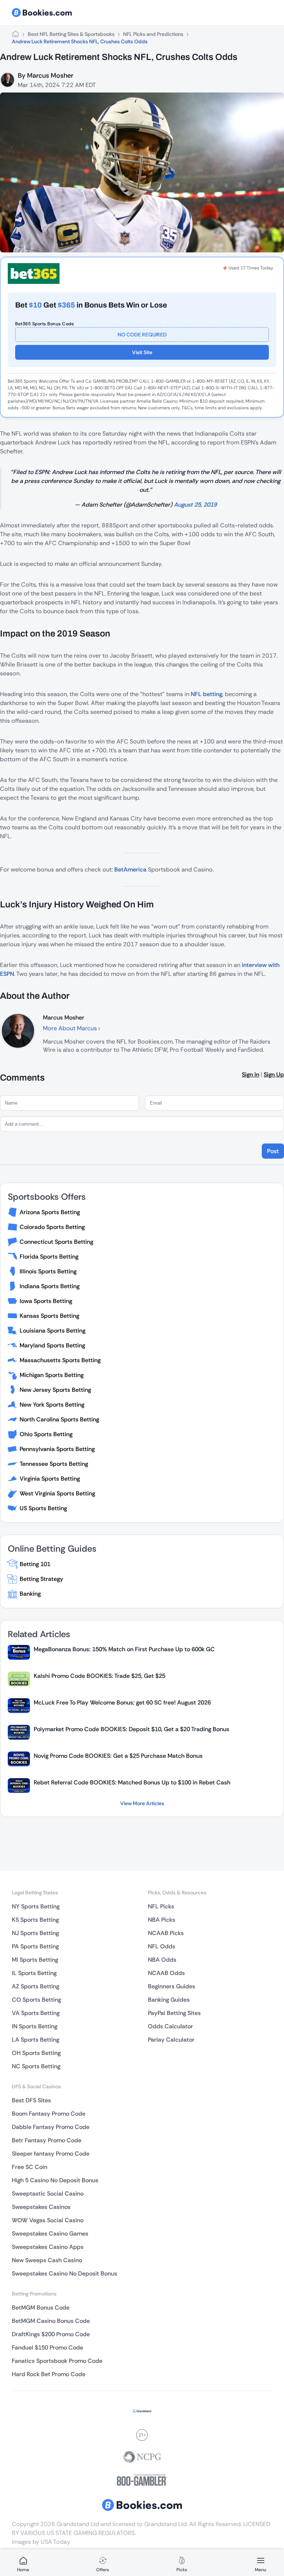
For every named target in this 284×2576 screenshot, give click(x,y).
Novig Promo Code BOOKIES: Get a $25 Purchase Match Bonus (118, 1756)
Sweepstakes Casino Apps (48, 2247)
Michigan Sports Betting (52, 1375)
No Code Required (142, 335)
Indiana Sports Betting (50, 1286)
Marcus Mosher (50, 75)
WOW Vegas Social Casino (48, 2220)
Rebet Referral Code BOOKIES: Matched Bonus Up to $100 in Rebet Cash (132, 1782)
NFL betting (207, 694)
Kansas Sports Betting (49, 1316)
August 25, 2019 (195, 505)
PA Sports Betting (35, 1946)
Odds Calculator (170, 2026)
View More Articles (142, 1803)
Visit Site (142, 352)
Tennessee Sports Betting (54, 1464)
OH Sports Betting (36, 2053)
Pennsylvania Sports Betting (57, 1449)
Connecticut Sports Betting (56, 1242)
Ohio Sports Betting (46, 1434)
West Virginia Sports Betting (57, 1493)
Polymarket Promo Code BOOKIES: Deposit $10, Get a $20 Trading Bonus (131, 1729)
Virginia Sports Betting (50, 1479)
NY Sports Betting (36, 1906)
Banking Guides (169, 2000)
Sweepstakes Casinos (41, 2207)
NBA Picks (162, 1920)
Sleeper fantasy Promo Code (51, 2154)
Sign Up (274, 1074)
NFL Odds (162, 1946)
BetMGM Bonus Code (41, 2308)
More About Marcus (71, 1028)
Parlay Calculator (171, 2040)
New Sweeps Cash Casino (47, 2260)
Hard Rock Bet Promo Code (49, 2374)
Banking (30, 1594)
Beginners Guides (172, 1986)
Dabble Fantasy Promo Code (51, 2127)
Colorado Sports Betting (52, 1227)
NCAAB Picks (166, 1933)
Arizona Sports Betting (50, 1212)
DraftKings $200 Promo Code (51, 2334)
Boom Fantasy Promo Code (49, 2114)
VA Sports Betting (36, 2013)
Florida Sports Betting (49, 1257)
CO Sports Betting (36, 2000)
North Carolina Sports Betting (59, 1419)
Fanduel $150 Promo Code (48, 2347)
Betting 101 (35, 1564)
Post (273, 1151)
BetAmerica (130, 869)
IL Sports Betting (34, 1973)
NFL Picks (161, 1906)
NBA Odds (162, 1960)
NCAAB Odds (166, 1973)
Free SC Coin (30, 2167)
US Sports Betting (43, 1508)
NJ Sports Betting (35, 1933)
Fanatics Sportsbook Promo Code (57, 2361)
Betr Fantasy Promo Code (47, 2140)
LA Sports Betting (35, 2040)
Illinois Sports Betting (48, 1271)
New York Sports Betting (52, 1405)
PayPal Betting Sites (174, 2013)
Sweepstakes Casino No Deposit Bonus (65, 2273)
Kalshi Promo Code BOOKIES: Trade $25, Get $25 (99, 1676)
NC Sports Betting (36, 2066)
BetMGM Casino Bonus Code (51, 2321)
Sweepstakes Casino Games (50, 2234)
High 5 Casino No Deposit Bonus (55, 2180)
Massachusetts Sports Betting (60, 1360)
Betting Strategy (41, 1579)
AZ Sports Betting (35, 1986)
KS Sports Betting (35, 1920)
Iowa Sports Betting (46, 1301)
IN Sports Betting (35, 2026)
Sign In (251, 1074)
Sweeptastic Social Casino (48, 2194)
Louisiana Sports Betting (53, 1331)
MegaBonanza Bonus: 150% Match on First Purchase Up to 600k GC (124, 1649)
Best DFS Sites (31, 2100)
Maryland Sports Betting (52, 1345)
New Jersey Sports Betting (55, 1390)
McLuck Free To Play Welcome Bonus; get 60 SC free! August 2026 (122, 1702)
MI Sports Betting (35, 1960)
